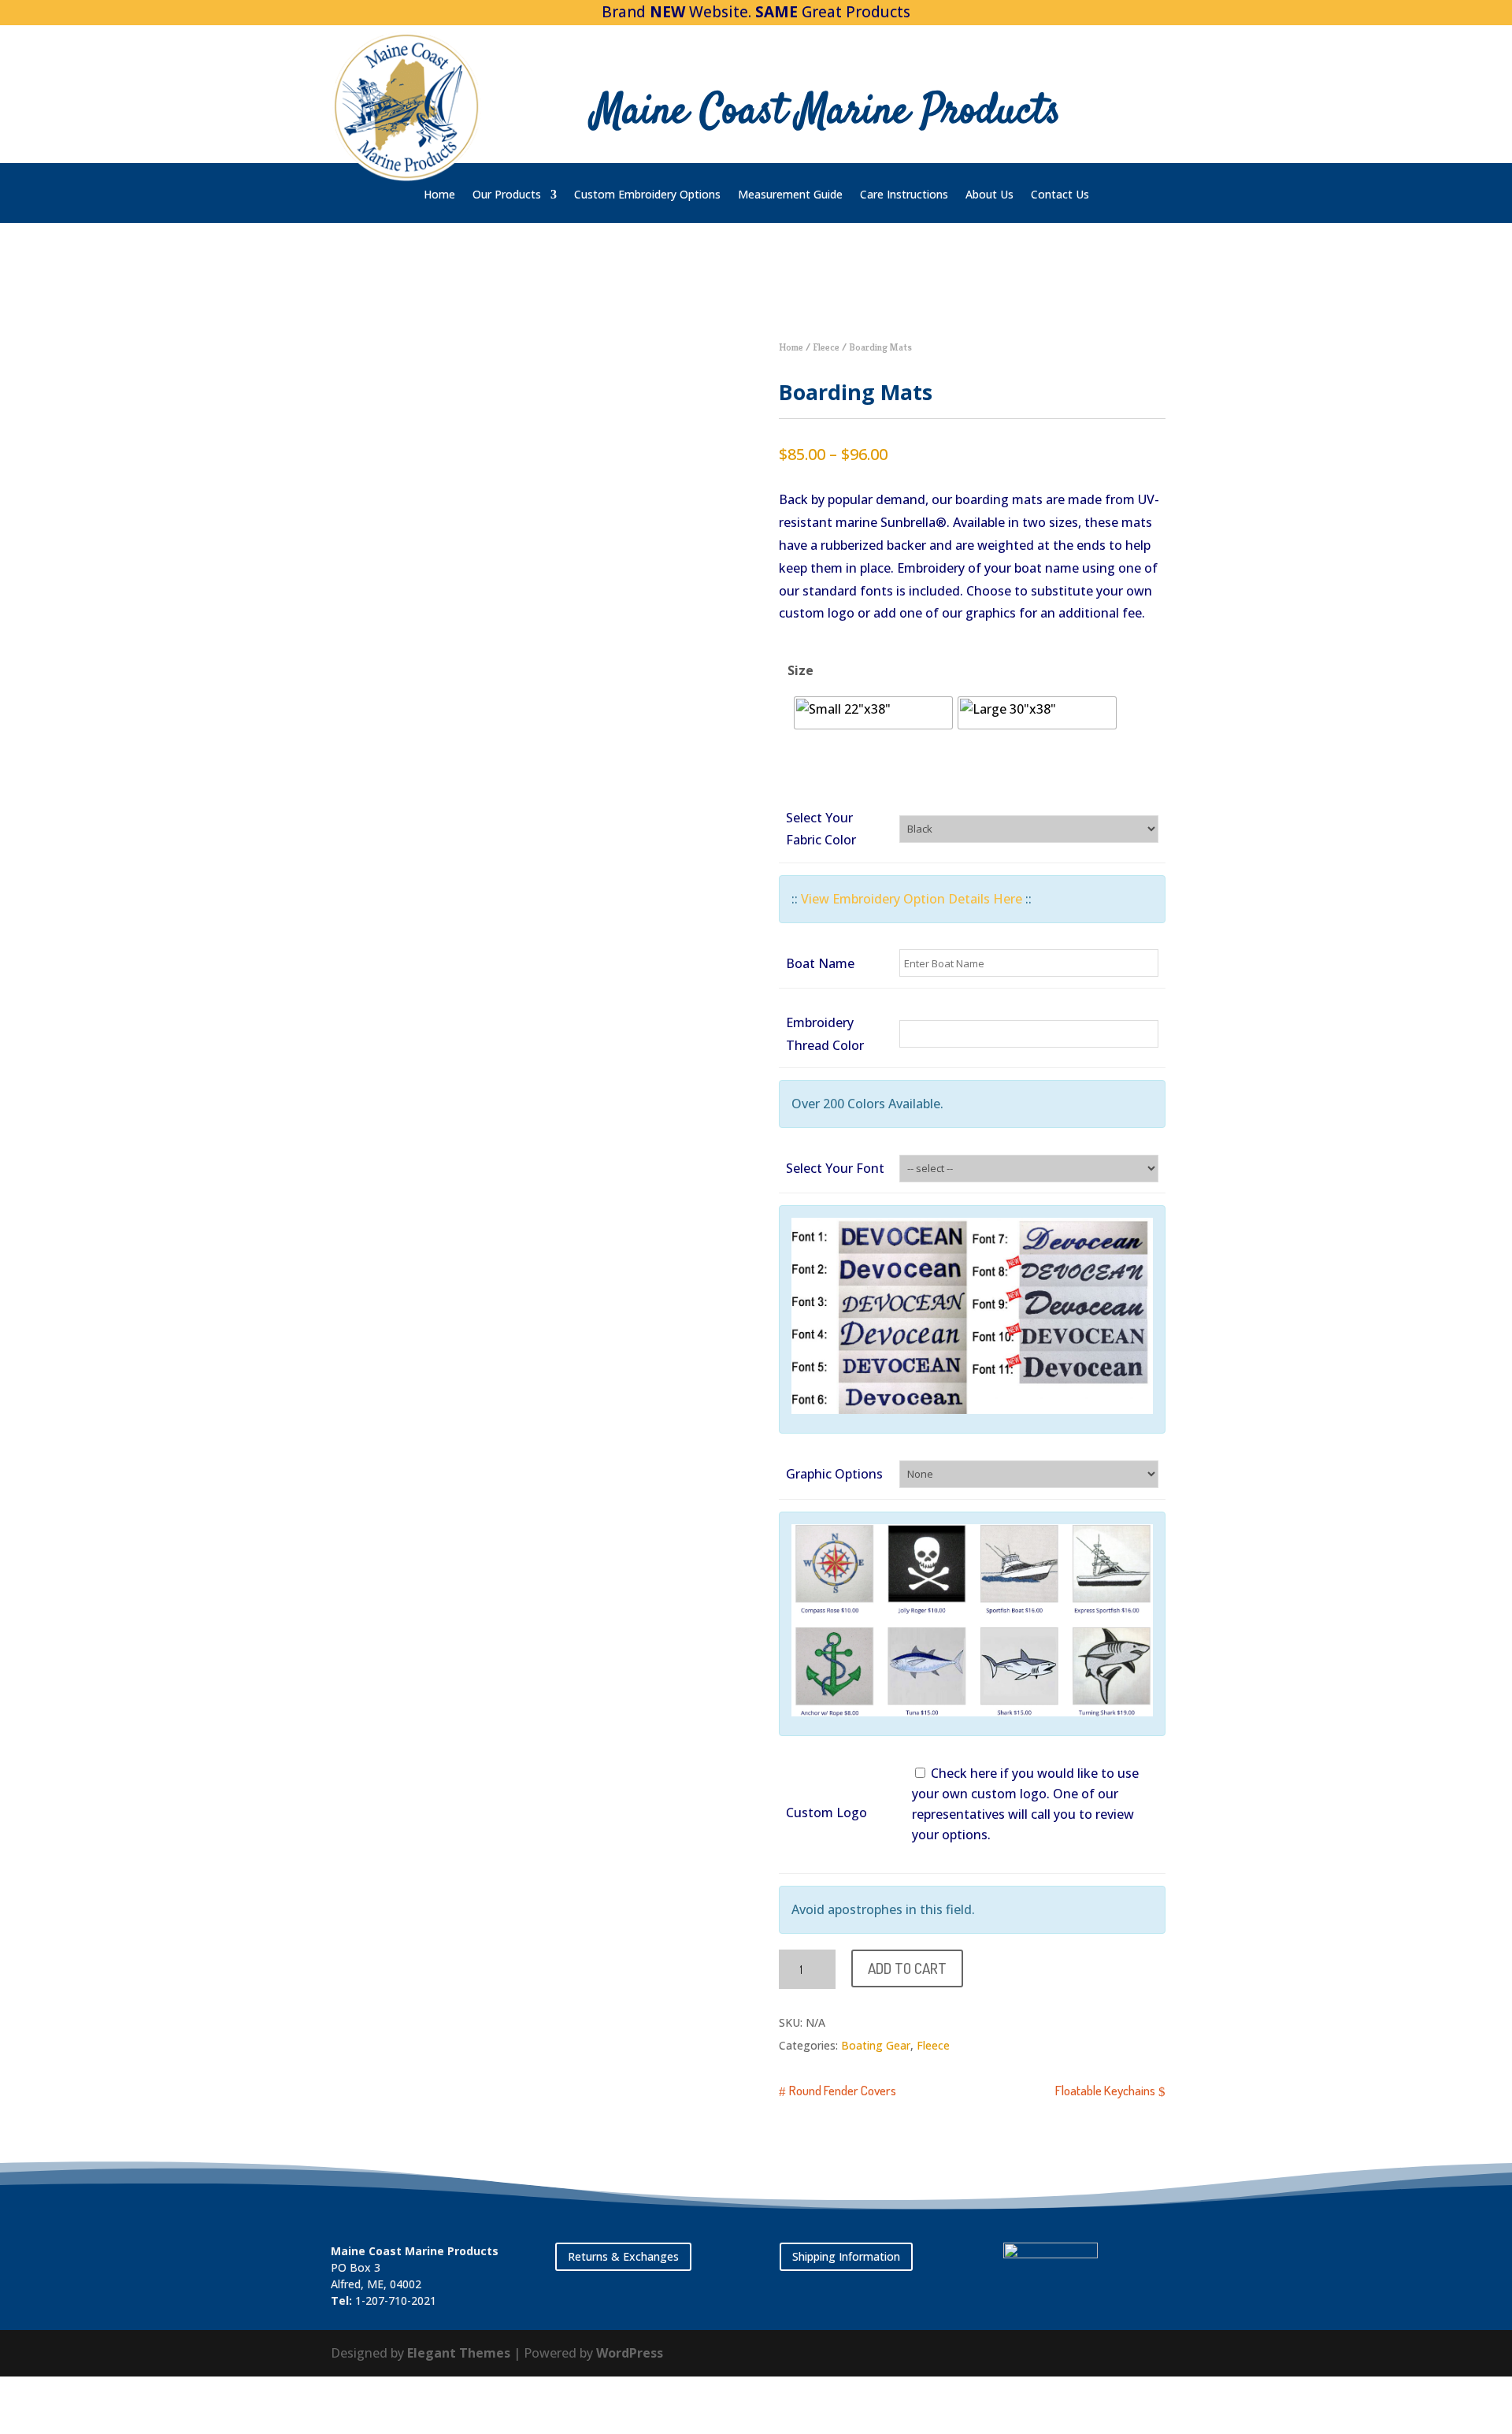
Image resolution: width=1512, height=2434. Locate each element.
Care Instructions (904, 195)
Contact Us (1060, 195)
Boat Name (820, 963)
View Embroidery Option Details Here (912, 899)
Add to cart (907, 1968)
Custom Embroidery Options (647, 195)
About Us (989, 195)
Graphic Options (834, 1474)
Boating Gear (876, 2045)
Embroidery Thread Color (825, 1034)
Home (439, 195)
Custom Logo (826, 1813)
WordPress (630, 2353)
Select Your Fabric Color (821, 829)
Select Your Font (835, 1168)
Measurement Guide (790, 195)
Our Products (507, 195)
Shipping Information (846, 2256)
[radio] (873, 713)
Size (800, 670)
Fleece (826, 347)
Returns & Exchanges (623, 2256)
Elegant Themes (459, 2353)
